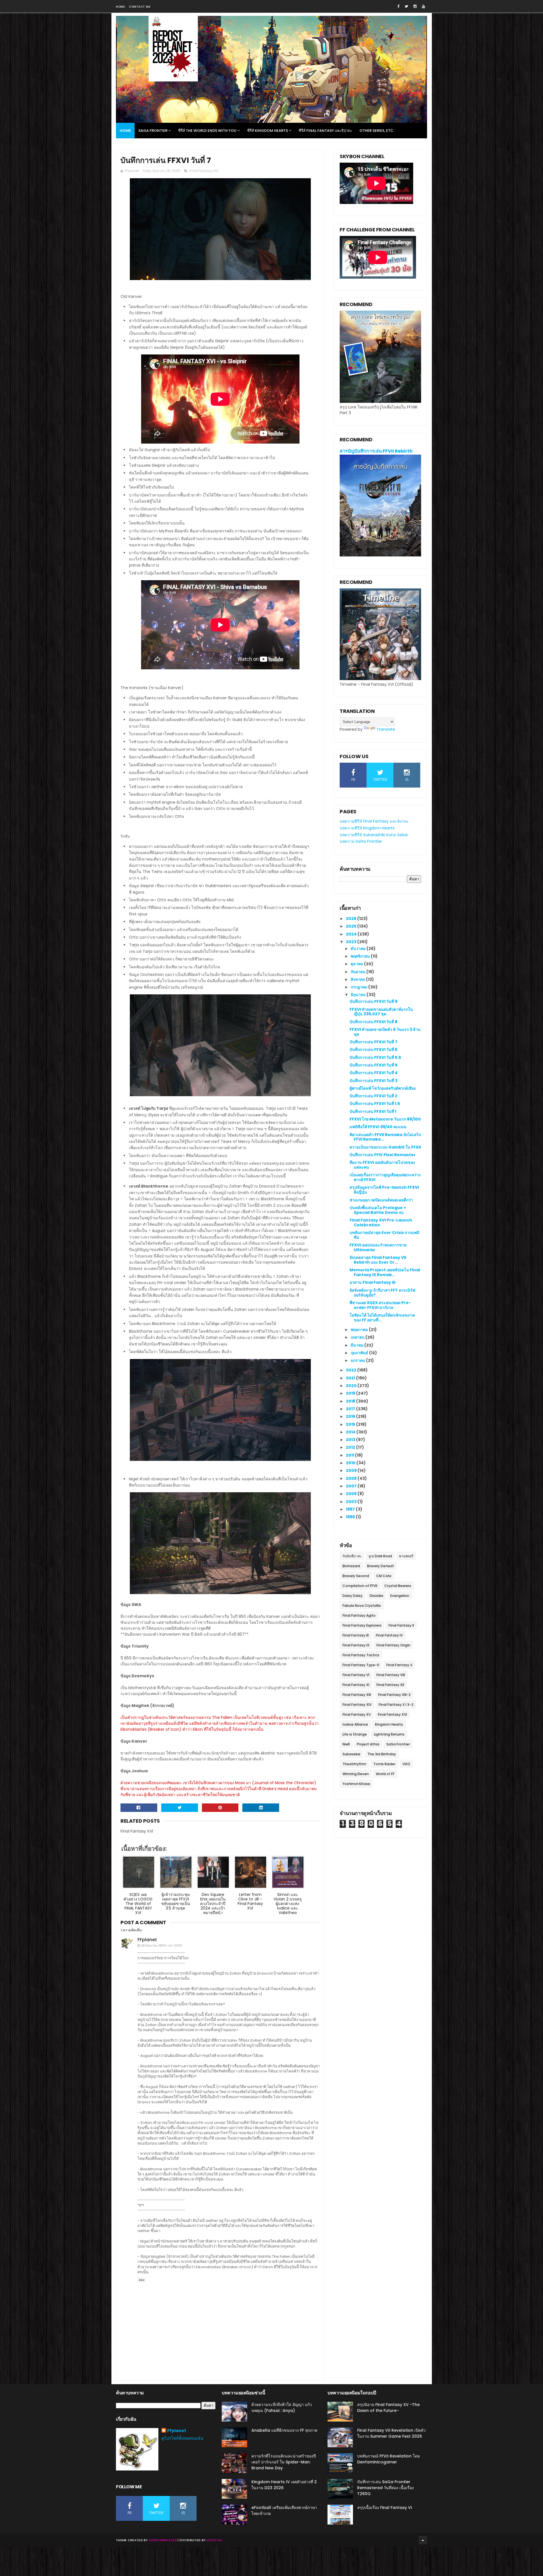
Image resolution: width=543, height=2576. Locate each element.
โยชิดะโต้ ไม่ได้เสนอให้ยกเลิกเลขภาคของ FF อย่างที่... (382, 1318)
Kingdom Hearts (389, 1724)
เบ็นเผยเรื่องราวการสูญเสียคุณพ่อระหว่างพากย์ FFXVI (385, 1177)
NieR (346, 1744)
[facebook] (398, 6)
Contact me (140, 7)
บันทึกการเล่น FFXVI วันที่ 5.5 (375, 1057)
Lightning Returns (389, 1734)
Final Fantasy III (356, 1635)
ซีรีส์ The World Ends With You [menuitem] (207, 131)
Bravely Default (381, 1566)
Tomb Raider (384, 1764)
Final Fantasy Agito (359, 1615)
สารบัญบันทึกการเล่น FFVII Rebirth (376, 451)
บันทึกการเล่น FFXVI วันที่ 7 (373, 1042)
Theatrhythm (354, 1764)
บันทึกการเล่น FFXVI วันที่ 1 (373, 1111)
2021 (351, 1378)
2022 (352, 1370)
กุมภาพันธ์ (360, 1353)
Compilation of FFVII (360, 1586)
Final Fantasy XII (390, 1685)
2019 (351, 1393)
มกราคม (358, 1360)
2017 (351, 1409)
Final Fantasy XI (356, 1685)
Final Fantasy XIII (357, 1695)
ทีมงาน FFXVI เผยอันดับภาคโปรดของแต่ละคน (382, 1165)
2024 (352, 934)
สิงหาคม (358, 979)
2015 (351, 1424)
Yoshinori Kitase (356, 1784)
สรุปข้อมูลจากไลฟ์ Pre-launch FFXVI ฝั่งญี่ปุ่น (384, 1190)
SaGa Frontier (398, 1744)
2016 (351, 1416)
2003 (352, 1502)
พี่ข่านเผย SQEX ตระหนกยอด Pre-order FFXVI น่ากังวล (380, 1305)
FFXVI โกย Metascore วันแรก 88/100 (385, 1119)
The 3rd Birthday (382, 1754)
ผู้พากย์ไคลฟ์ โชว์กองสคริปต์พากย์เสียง (383, 1088)
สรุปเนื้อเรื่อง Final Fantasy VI (385, 2508)
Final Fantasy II (401, 1625)
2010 (351, 1463)
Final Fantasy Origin (393, 1645)
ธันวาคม (359, 949)
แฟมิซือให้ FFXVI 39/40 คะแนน (378, 1127)
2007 (352, 1486)
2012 (351, 1447)
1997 (351, 1509)
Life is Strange (355, 1734)
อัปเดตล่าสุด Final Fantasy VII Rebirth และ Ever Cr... (378, 1260)
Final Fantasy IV (389, 1635)
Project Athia (368, 1744)
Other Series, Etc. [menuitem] (377, 131)
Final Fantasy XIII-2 (394, 1695)
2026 (352, 919)
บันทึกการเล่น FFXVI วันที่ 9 (373, 1001)
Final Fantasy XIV (357, 1705)
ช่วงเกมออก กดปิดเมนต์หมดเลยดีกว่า (381, 1200)
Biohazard (351, 1566)
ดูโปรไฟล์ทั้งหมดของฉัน (182, 2438)
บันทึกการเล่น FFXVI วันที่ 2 (373, 1096)
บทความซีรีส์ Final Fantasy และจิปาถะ (374, 821)
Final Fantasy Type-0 (361, 1665)
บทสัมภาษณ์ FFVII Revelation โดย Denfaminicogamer (388, 2459)
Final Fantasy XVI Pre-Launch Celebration (381, 1223)
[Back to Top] (423, 2540)
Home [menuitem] (125, 131)
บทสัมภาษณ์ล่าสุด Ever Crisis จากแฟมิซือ (384, 1235)
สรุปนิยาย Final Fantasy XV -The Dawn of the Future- (388, 2408)
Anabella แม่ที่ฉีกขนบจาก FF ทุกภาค (284, 2430)
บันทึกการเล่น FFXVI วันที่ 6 (373, 1050)
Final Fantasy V (399, 1665)
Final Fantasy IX (356, 1645)
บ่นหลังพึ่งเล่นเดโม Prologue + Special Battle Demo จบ (378, 1210)
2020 (352, 1386)
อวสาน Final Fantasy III (372, 1282)
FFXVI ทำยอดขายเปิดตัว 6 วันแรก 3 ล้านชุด (385, 1032)
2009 (352, 1470)
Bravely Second (356, 1576)
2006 (352, 1494)
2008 (352, 1478)
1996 (351, 1517)
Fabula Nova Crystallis (362, 1606)
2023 (352, 942)
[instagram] (415, 6)
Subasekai (351, 1754)
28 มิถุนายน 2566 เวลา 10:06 (161, 1945)
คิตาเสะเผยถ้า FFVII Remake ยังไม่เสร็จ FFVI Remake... (385, 1137)
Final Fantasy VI (356, 1675)
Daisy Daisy (353, 1596)
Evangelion (400, 1596)
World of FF (385, 1774)
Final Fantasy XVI (204, 171)
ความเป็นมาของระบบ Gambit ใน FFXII (385, 1147)
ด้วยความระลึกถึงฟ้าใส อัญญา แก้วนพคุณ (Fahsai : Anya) (282, 2408)
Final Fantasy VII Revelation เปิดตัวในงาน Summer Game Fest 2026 (391, 2433)
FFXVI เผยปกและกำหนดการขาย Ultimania (378, 1247)
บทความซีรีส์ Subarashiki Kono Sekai (374, 835)
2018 (351, 1401)
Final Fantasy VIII (391, 1675)
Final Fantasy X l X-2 (396, 1705)
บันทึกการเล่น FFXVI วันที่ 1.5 (375, 1104)
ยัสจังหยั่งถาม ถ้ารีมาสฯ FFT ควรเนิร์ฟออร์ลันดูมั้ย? (382, 1293)
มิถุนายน (359, 995)
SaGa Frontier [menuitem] (153, 131)
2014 (351, 1432)
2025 (352, 926)
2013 (351, 1440)
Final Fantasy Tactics (361, 1655)
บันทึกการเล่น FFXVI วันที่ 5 (373, 1065)
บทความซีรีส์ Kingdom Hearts (367, 828)
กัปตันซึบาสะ (352, 1556)
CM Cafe (384, 1576)
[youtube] (424, 6)
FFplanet (147, 1940)
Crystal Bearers (398, 1586)
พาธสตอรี (406, 1556)
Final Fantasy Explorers (362, 1625)
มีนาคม (357, 1345)
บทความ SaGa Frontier (361, 841)
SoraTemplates (163, 2540)
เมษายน (358, 1337)
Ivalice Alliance (355, 1724)
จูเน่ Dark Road (380, 1556)
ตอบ (142, 2280)
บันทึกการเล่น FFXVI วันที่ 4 (374, 1073)
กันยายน (358, 972)
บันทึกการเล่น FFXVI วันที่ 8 (373, 1022)
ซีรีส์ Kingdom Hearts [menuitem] (268, 131)
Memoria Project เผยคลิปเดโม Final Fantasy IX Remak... (385, 1272)
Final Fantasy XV (357, 1714)
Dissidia (376, 1596)
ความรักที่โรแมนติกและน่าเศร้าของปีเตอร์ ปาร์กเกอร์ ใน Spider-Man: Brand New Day (284, 2462)
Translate (386, 729)
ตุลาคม (357, 964)
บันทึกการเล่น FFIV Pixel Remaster (383, 1155)
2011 (350, 1455)
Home (120, 7)
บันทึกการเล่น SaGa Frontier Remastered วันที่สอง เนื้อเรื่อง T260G (385, 2488)
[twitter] (406, 6)
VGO (406, 1764)
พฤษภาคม (360, 1330)
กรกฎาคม (359, 987)
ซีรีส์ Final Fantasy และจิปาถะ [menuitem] (325, 131)
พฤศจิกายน (361, 956)
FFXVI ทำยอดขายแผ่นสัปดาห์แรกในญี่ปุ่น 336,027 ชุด (381, 1012)
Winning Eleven (356, 1774)
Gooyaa (214, 2540)
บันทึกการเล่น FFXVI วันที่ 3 (373, 1081)
